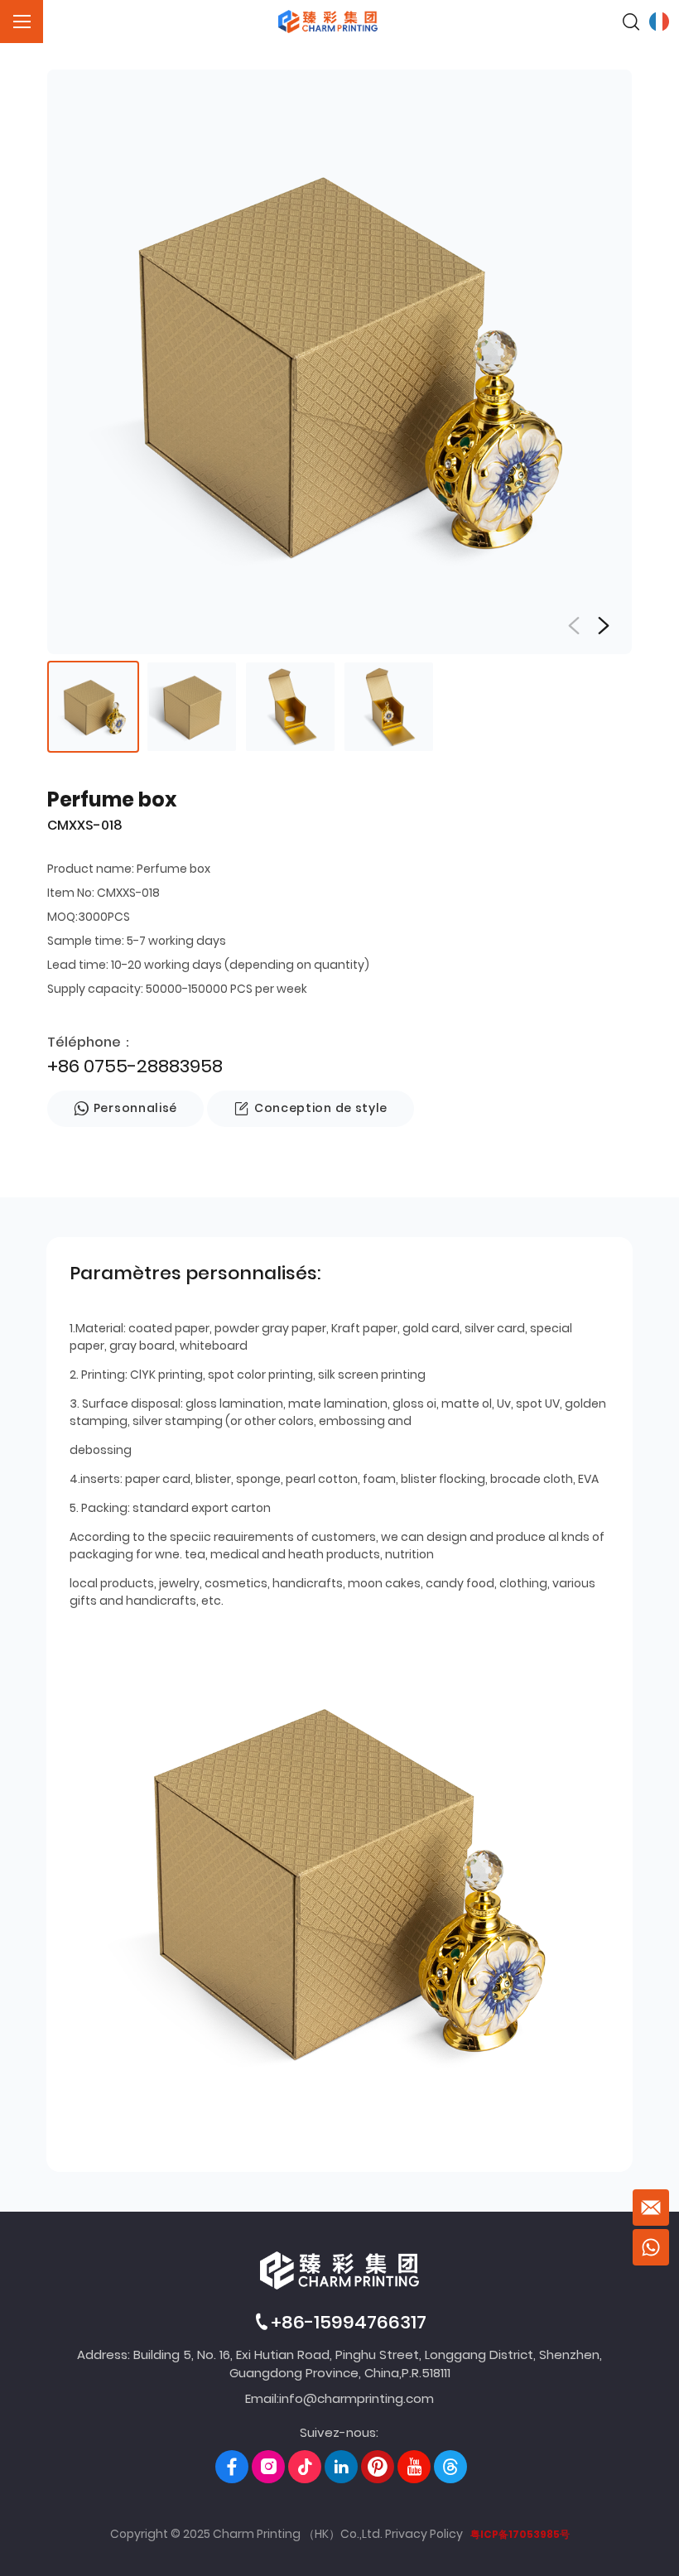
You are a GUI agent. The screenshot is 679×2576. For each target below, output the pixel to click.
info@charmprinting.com (356, 2398)
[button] (604, 626)
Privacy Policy (424, 2534)
